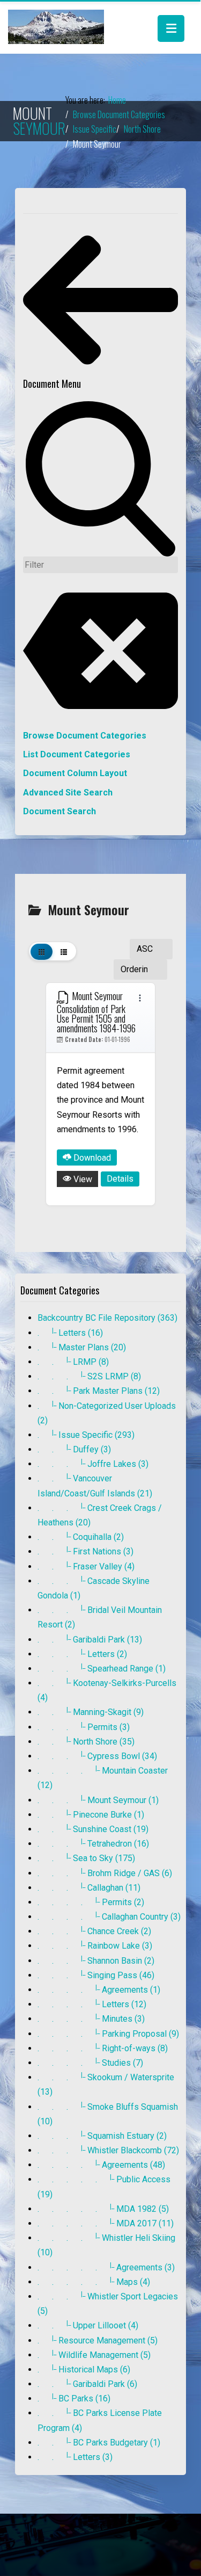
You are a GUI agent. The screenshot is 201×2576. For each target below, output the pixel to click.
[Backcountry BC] (56, 27)
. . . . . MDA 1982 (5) (103, 2209)
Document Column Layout (75, 773)
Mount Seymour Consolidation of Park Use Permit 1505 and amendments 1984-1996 (96, 1012)
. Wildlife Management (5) (94, 2355)
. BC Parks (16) (74, 2398)
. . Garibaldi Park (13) (90, 1640)
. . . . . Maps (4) (94, 2282)
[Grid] (42, 951)
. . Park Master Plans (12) (99, 1391)
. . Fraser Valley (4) (86, 1566)
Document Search (59, 811)
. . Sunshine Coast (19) (93, 1829)
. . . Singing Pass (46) (96, 1975)
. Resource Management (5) (98, 2340)
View (82, 1179)
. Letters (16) (70, 1333)
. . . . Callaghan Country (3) (109, 1917)
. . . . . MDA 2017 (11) (106, 2223)
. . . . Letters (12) (92, 2004)
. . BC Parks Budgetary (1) (99, 2443)
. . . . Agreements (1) (99, 1990)
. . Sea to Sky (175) (86, 1858)
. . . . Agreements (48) (101, 2165)
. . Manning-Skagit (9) (91, 1712)
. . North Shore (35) (86, 1742)
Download (91, 1158)
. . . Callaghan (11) (89, 1888)
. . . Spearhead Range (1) (102, 1669)
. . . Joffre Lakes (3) (93, 1464)
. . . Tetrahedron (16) (93, 1844)
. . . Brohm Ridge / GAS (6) (105, 1873)
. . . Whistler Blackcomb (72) (108, 2150)
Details (120, 1179)
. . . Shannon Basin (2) (96, 1961)
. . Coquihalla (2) (81, 1537)
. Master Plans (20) (82, 1347)
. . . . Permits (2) (91, 1902)
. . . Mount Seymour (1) (98, 1800)
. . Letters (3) (75, 2457)
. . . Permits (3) (84, 1727)
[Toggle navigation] (171, 28)
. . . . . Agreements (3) (106, 2267)
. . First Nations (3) (85, 1551)
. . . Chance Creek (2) (94, 1931)
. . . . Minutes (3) (91, 2019)
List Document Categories (77, 754)
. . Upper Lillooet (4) (88, 2325)
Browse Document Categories (85, 736)
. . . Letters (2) (82, 1654)
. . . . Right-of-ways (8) (103, 2048)
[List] (64, 951)
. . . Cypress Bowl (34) (97, 1756)
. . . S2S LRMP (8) (89, 1376)
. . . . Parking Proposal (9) (108, 2034)
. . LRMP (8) (73, 1362)
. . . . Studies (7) (90, 2063)
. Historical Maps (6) (84, 2369)
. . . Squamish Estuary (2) (102, 2136)
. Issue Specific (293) (86, 1435)
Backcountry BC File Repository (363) (107, 1318)
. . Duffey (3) (74, 1449)
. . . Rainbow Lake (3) (95, 1946)
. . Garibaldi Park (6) (87, 2384)
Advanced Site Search (68, 793)
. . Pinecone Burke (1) (91, 1815)
